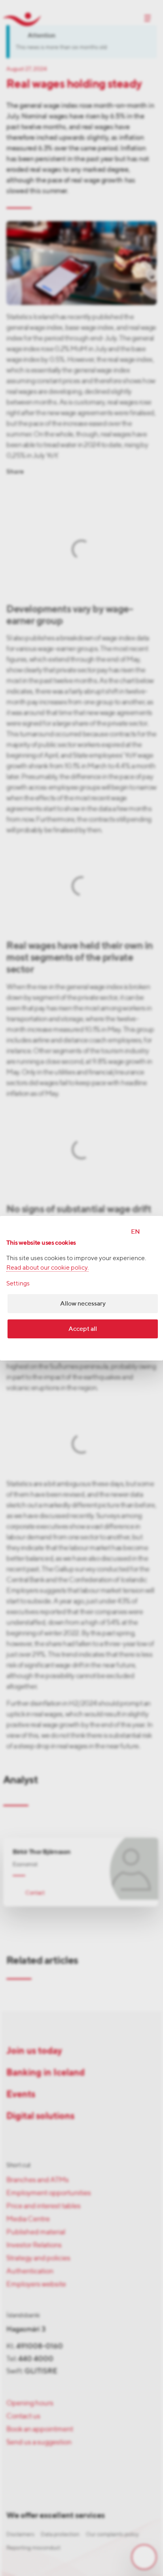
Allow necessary (83, 1303)
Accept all (83, 1329)
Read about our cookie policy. (47, 1267)
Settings (18, 1283)
